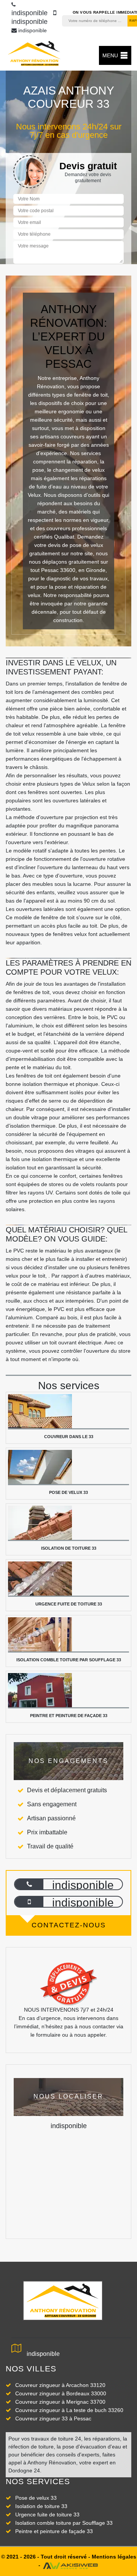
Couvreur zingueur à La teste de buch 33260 (69, 2410)
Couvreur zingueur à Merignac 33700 (60, 2402)
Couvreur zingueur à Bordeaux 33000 (61, 2393)
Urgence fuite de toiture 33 (47, 2515)
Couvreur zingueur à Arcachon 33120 (60, 2385)
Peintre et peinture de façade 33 (54, 2531)
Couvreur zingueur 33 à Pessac (53, 2418)
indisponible (32, 30)
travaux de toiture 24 (56, 2439)
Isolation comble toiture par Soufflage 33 (64, 2523)
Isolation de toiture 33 (41, 2506)
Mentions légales (114, 2557)
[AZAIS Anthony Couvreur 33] (34, 54)
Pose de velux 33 (36, 2498)
